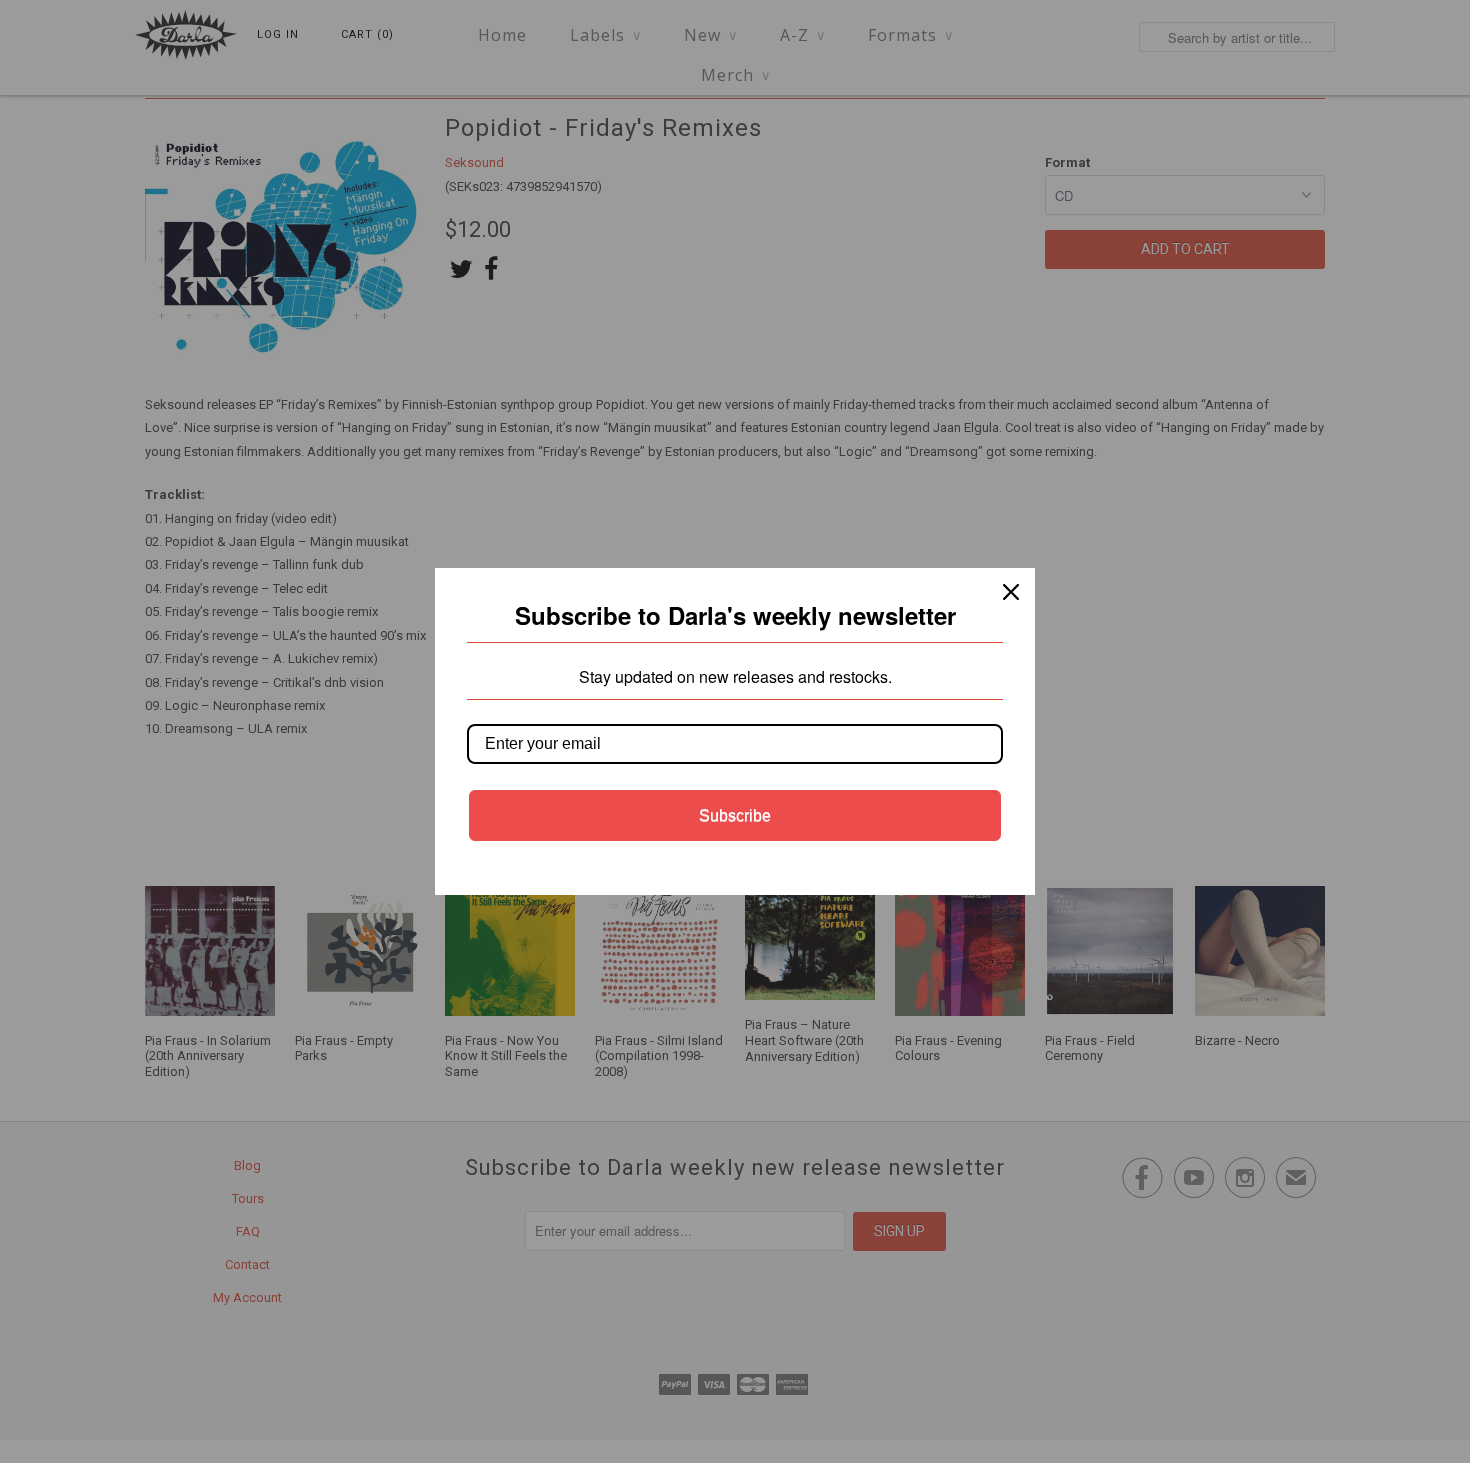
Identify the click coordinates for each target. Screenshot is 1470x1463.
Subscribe (735, 815)
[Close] (1011, 592)
